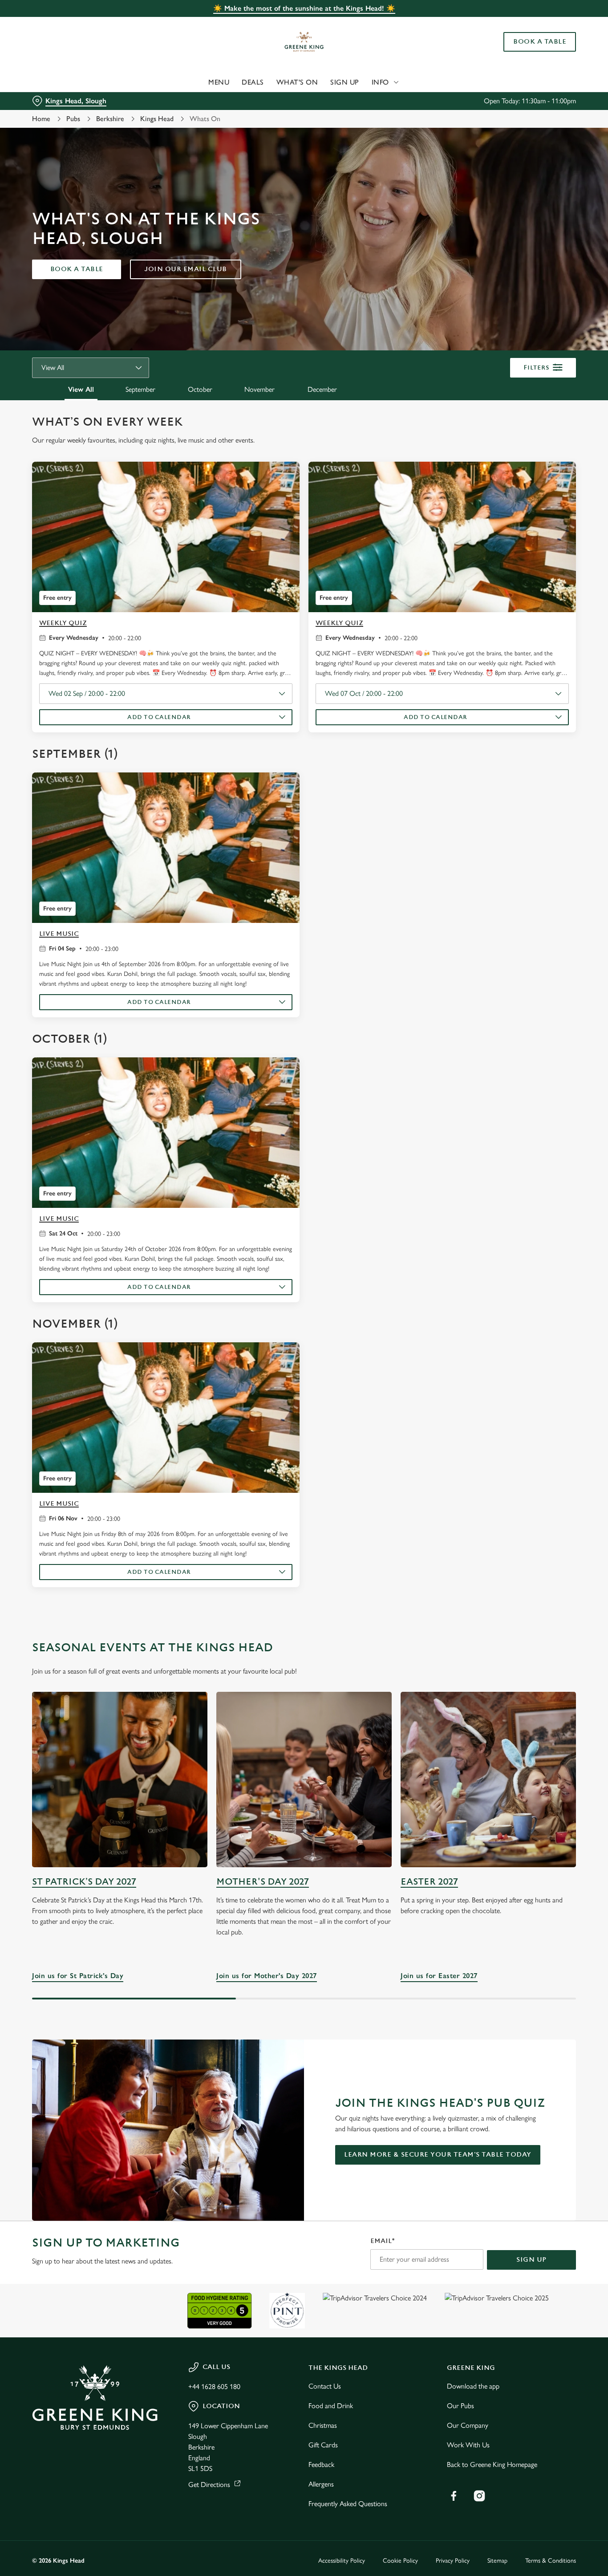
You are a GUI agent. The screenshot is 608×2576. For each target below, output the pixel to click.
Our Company (468, 2425)
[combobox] (91, 368)
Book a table (77, 269)
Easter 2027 (429, 1882)
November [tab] (259, 389)
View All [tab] (81, 389)
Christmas (323, 2425)
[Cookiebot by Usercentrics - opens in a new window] (58, 101)
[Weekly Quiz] (166, 537)
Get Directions (209, 2485)
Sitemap (497, 2561)
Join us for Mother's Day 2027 (304, 1780)
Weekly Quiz (63, 623)
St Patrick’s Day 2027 (84, 1882)
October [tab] (200, 389)
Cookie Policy (400, 2561)
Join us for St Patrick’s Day (120, 1780)
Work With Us (468, 2445)
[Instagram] (479, 2496)
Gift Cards (323, 2445)
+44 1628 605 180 (214, 2387)
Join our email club (186, 269)
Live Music (59, 934)
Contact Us (325, 2386)
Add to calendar (159, 717)
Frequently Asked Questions (348, 2504)
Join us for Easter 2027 (488, 1780)
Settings (456, 100)
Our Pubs (460, 2406)
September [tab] (140, 389)
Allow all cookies (534, 23)
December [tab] (322, 389)
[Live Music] (166, 848)
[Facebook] (454, 2496)
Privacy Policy (453, 2561)
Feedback (321, 2464)
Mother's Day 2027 (263, 1882)
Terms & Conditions (551, 2561)
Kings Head (157, 119)
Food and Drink (331, 2406)
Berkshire (110, 119)
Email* (383, 2241)
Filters (537, 368)
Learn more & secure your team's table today (438, 2155)
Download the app (473, 2386)
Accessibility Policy (342, 2561)
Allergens (321, 2484)
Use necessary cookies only (534, 53)
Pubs (73, 119)
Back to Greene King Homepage (492, 2464)
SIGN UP (531, 2260)
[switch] (256, 100)
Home (41, 119)
